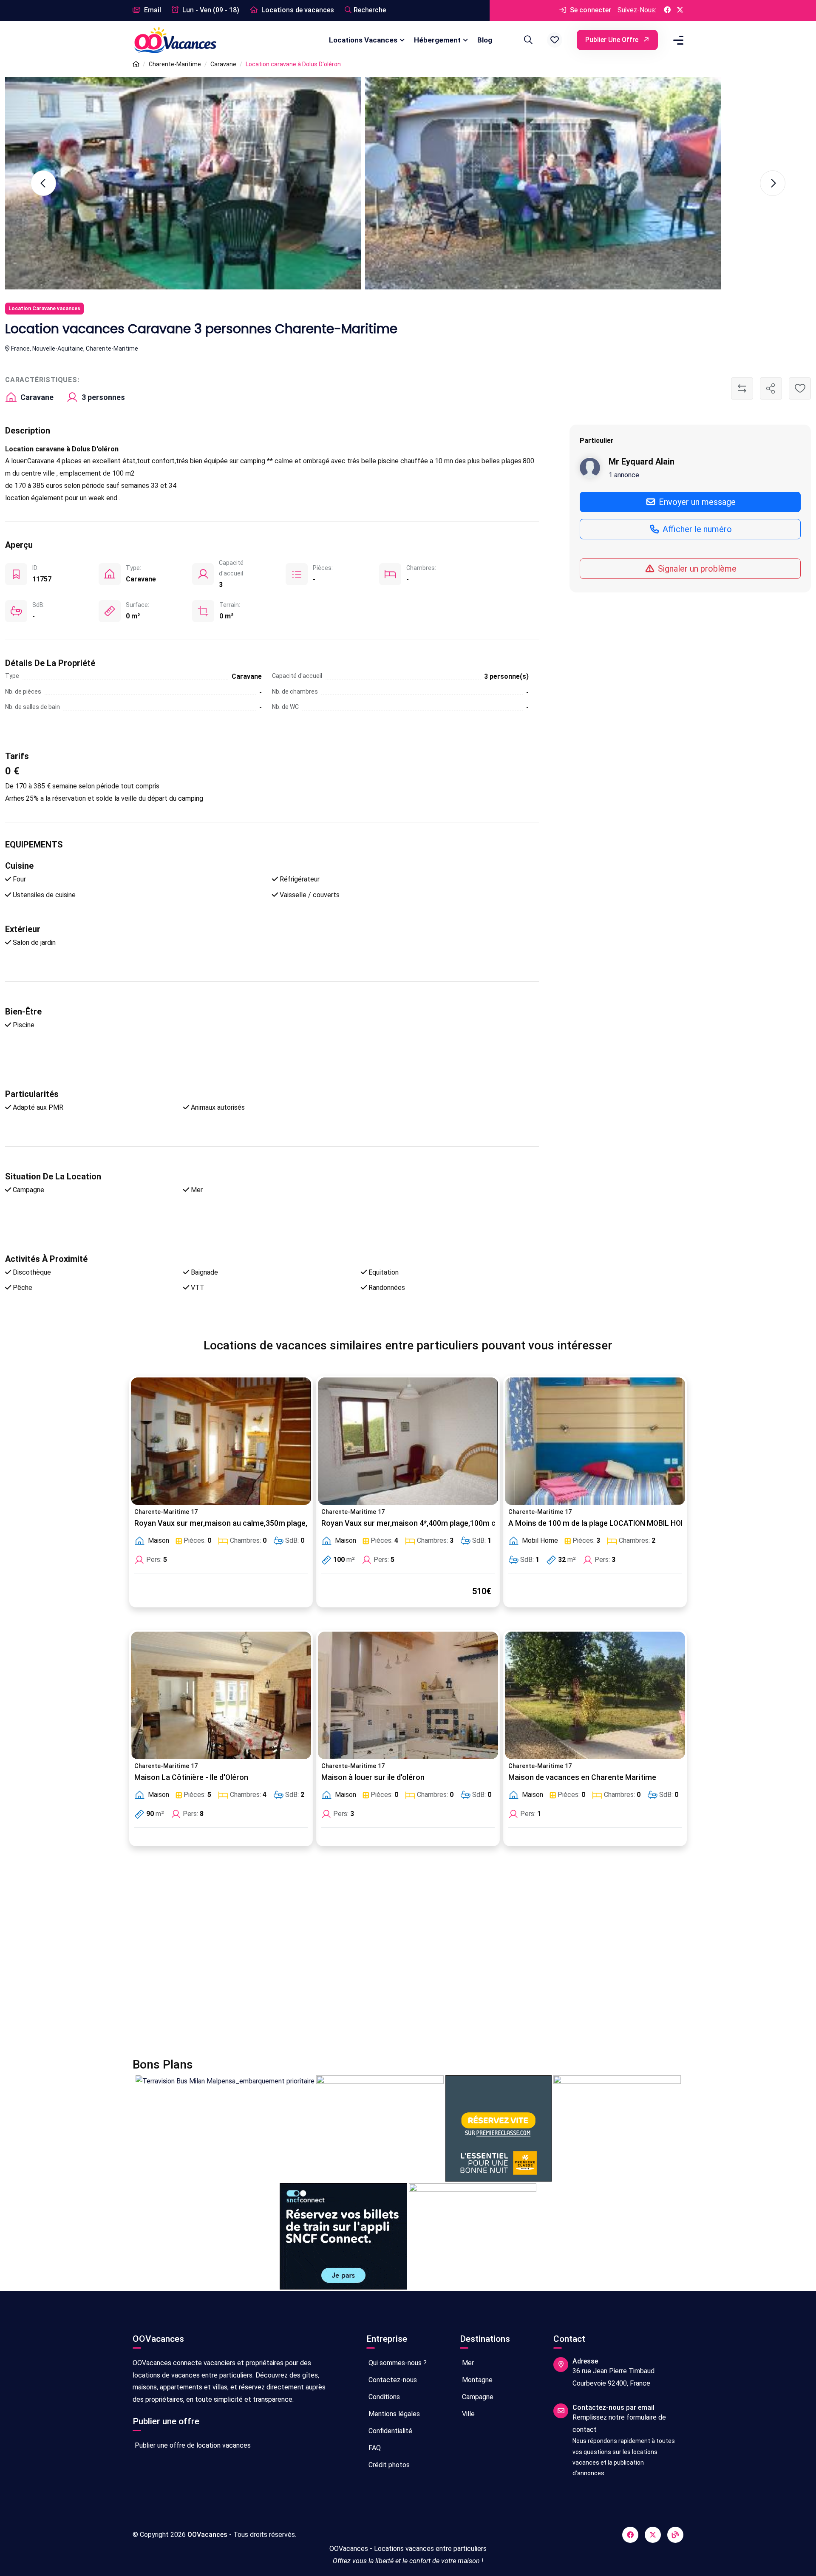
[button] (555, 40)
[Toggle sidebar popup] (677, 40)
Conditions (383, 2397)
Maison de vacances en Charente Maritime (582, 1777)
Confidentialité (390, 2431)
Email (152, 10)
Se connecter (590, 10)
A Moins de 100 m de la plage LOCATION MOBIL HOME (600, 1523)
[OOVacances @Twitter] (680, 10)
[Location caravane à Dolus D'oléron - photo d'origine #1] (543, 183)
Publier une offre (613, 40)
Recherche (370, 10)
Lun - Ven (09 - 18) (210, 10)
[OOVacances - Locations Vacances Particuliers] (136, 64)
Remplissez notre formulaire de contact (619, 2423)
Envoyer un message (696, 502)
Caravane (223, 64)
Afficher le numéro (696, 529)
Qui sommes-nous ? (397, 2363)
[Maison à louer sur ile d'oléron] (408, 1695)
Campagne (477, 2397)
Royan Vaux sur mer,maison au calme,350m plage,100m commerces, (254, 1523)
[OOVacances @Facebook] (667, 10)
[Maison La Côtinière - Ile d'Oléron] (221, 1695)
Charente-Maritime (175, 64)
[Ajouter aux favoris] (800, 388)
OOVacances (207, 2535)
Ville (467, 2414)
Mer (467, 2363)
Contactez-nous (392, 2380)
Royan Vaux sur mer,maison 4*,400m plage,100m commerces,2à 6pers (443, 1523)
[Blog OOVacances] (675, 2535)
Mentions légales (393, 2414)
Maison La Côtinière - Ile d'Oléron (191, 1777)
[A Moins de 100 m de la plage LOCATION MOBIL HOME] (595, 1441)
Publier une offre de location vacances (192, 2445)
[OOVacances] (175, 40)
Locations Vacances (363, 40)
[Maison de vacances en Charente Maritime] (595, 1695)
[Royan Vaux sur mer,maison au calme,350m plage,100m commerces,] (221, 1441)
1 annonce (624, 475)
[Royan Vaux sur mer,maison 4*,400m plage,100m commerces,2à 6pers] (408, 1441)
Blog (485, 40)
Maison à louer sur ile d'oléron (373, 1777)
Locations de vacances (297, 10)
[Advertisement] (388, 1957)
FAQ (374, 2448)
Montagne (476, 2380)
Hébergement (437, 40)
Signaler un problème (696, 568)
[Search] (527, 40)
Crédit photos (388, 2465)
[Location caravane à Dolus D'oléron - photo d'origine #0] (183, 183)
